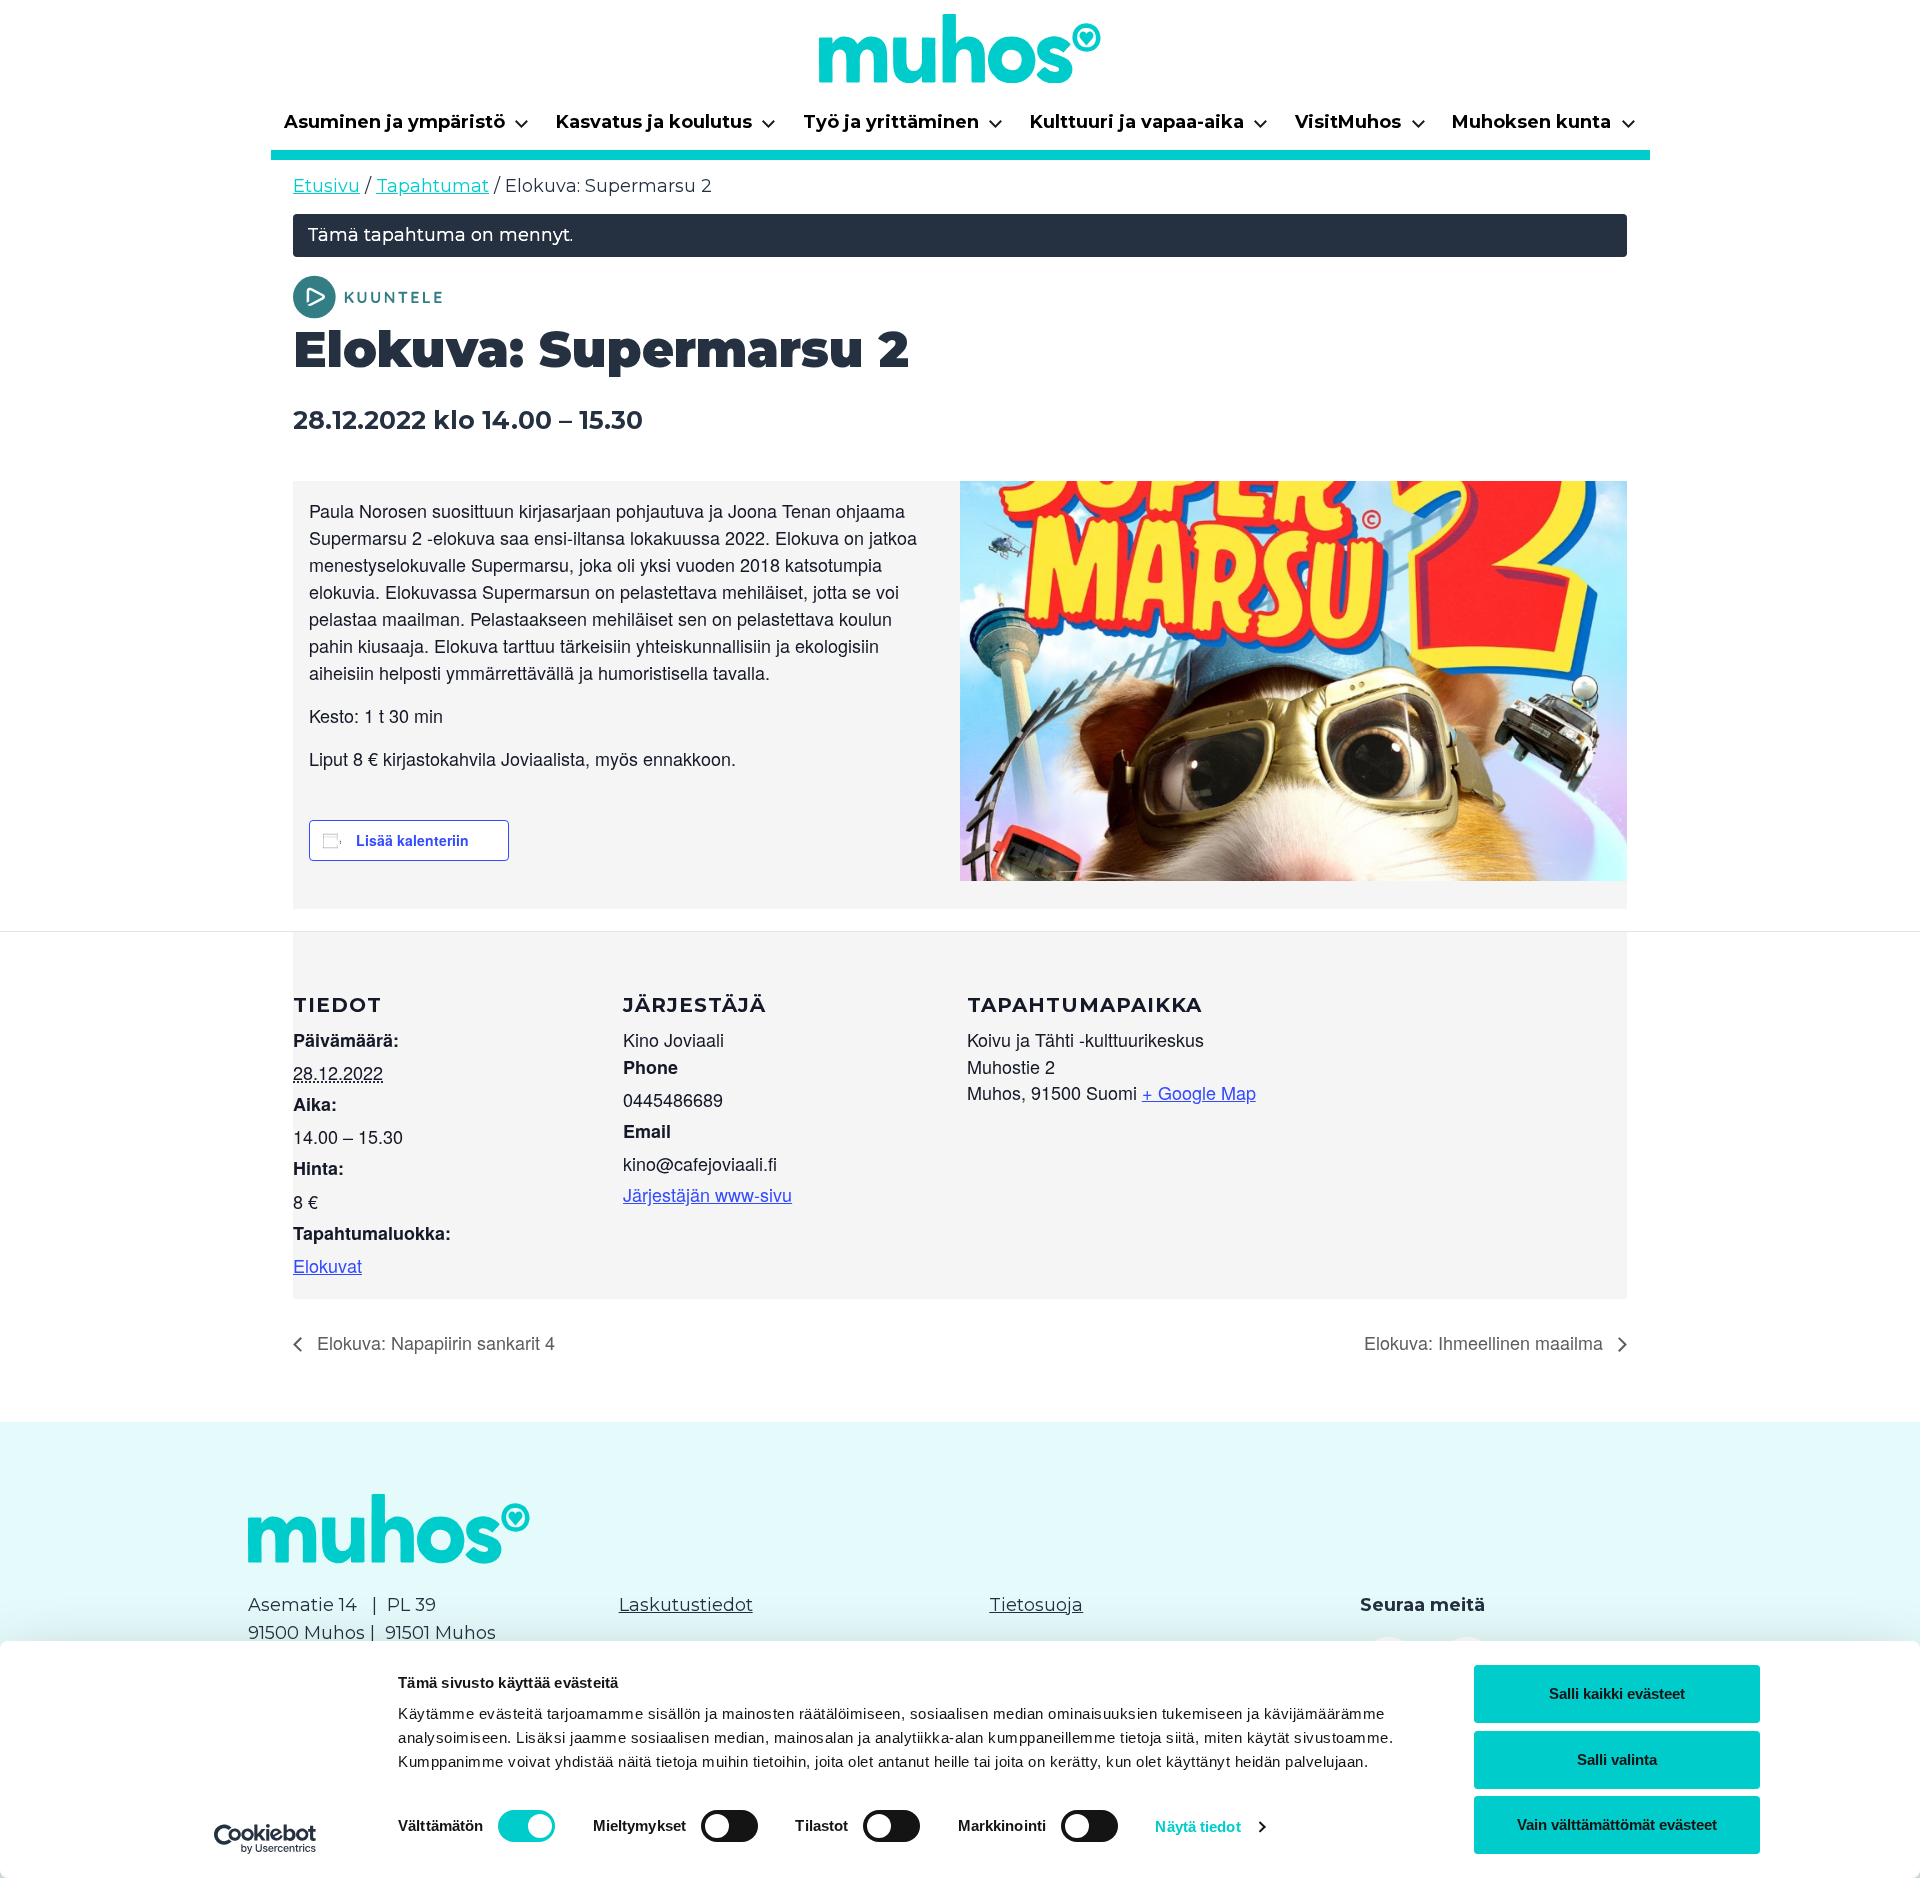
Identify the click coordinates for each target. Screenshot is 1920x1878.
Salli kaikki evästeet (1617, 1693)
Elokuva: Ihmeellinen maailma (1486, 1342)
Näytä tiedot (1197, 1826)
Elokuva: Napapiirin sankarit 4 (433, 1342)
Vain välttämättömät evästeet (1617, 1824)
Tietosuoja (1036, 1605)
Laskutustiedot (686, 1605)
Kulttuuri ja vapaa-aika (1149, 128)
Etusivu (326, 186)
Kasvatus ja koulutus (666, 128)
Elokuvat (327, 1265)
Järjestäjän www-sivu (707, 1194)
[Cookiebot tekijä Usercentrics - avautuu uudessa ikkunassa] (265, 1839)
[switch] (729, 1826)
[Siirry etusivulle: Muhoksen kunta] (960, 48)
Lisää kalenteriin (412, 840)
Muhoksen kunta (1544, 128)
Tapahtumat (432, 186)
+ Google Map (1199, 1092)
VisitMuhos (1360, 128)
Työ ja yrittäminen (903, 128)
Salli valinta (1617, 1759)
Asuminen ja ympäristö (407, 128)
